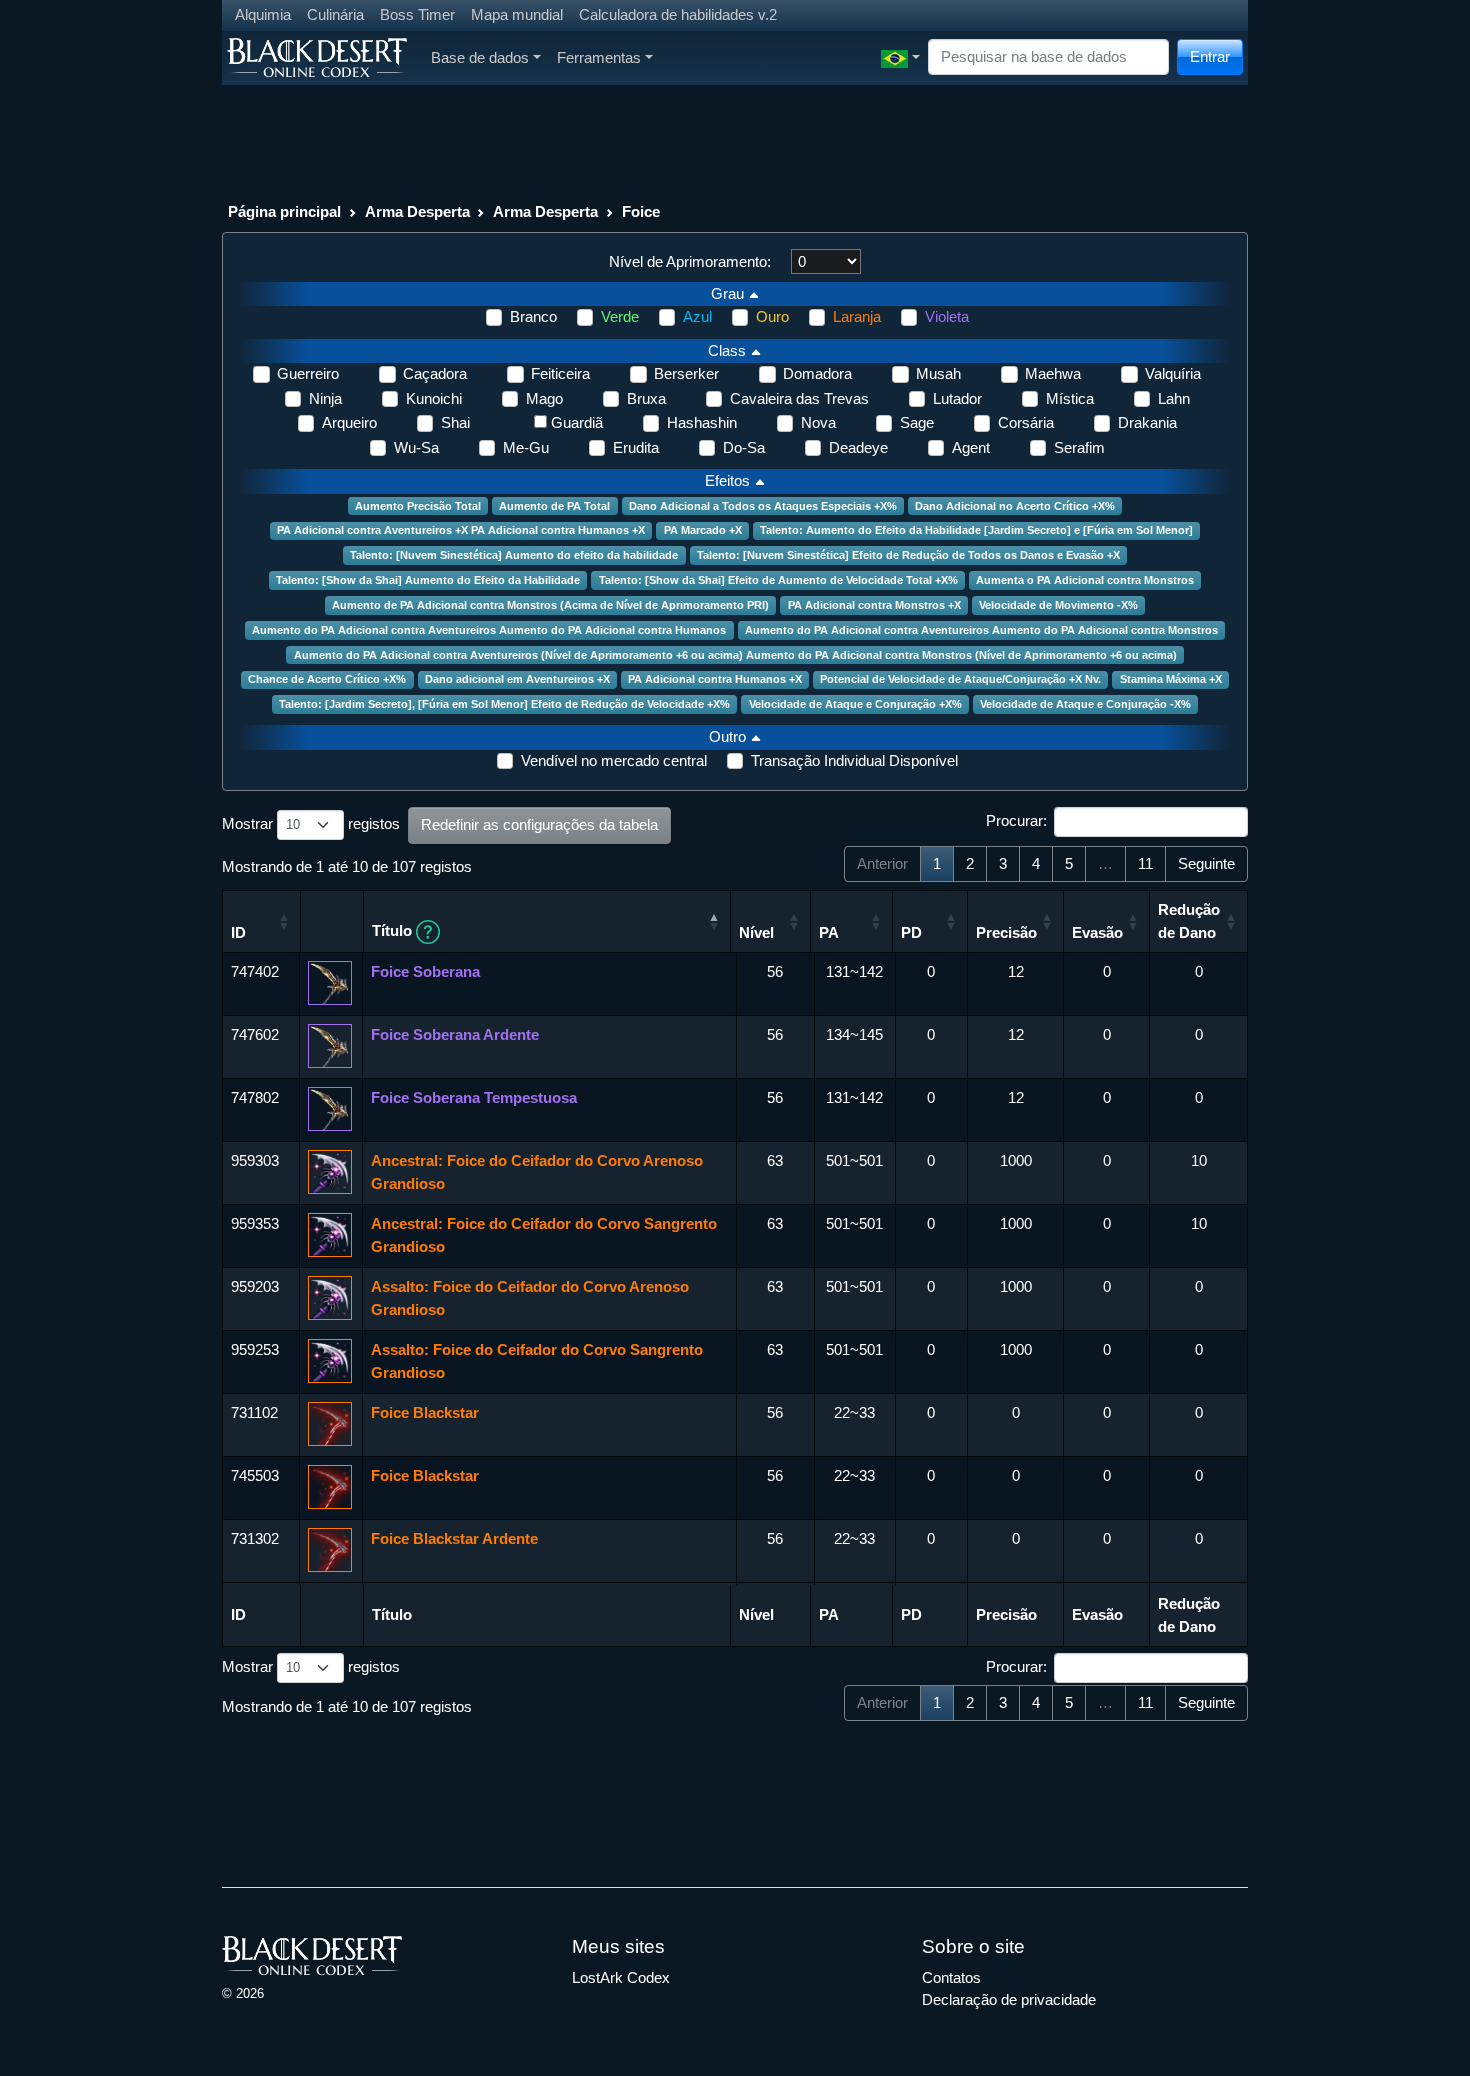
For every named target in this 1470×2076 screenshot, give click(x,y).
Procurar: (1016, 820)
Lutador (957, 398)
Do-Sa (744, 447)
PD (911, 932)
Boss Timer (417, 14)
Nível (756, 932)
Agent (971, 447)
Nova (818, 422)
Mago (544, 398)
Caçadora (435, 373)
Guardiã (577, 422)
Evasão (1097, 932)
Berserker (686, 373)
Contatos (951, 1977)
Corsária (1026, 422)
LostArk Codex (621, 1977)
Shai (455, 422)
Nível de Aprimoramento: (690, 261)
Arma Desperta (417, 211)
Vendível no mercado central (614, 760)
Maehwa (1053, 373)
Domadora (817, 373)
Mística (1070, 398)
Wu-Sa (416, 447)
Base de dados (480, 57)
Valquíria (1173, 373)
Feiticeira (560, 373)
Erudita (636, 447)
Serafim (1079, 447)
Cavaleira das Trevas (799, 398)
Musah (938, 373)
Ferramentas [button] (599, 57)
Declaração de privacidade (1009, 1999)
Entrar (1210, 56)
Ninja (325, 398)
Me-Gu (526, 447)
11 (1145, 863)
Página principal (284, 211)
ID (238, 932)
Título (394, 930)
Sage (917, 422)
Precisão (1006, 932)
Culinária (335, 14)
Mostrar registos (311, 823)
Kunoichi (434, 398)
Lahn (1174, 398)
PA (829, 932)
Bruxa (646, 398)
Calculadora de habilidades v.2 (678, 14)
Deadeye (858, 447)
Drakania (1147, 422)
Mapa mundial (517, 14)
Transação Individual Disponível (854, 760)
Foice (641, 211)
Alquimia (263, 14)
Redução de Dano (1189, 921)
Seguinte (1206, 863)
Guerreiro (308, 373)
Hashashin (702, 422)
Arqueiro (349, 422)
